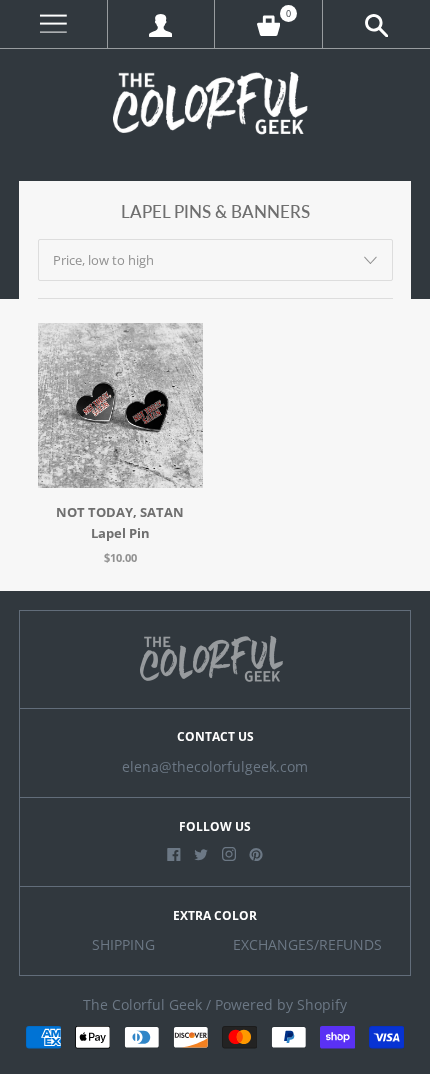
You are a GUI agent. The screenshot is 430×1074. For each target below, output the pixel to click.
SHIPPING (123, 945)
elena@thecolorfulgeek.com (215, 767)
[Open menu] (53, 24)
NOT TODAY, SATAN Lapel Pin (120, 522)
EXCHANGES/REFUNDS (307, 945)
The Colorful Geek (142, 1005)
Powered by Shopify (281, 1005)
